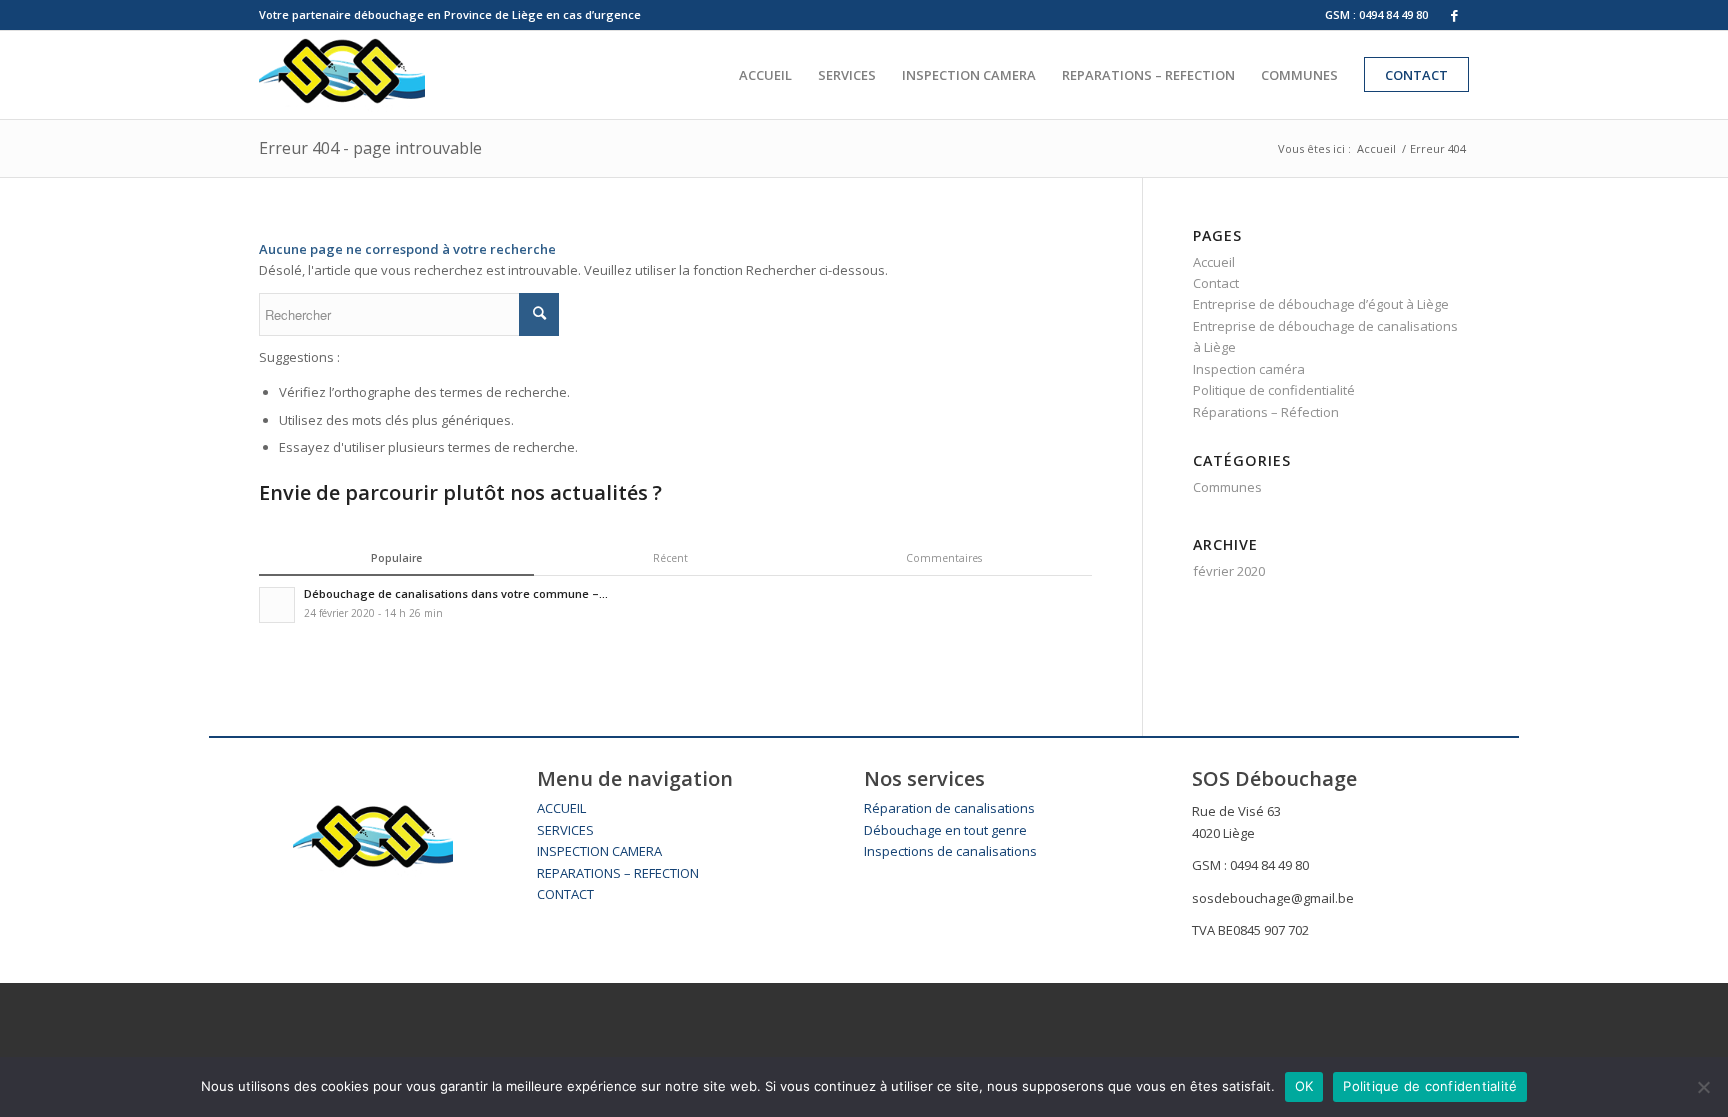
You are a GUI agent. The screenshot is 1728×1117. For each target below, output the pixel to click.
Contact (1216, 283)
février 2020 (1229, 571)
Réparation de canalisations (949, 808)
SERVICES (565, 830)
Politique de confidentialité (1274, 390)
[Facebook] (1454, 15)
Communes (1227, 487)
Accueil (1376, 148)
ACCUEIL (561, 808)
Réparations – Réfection (1266, 412)
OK (1304, 1086)
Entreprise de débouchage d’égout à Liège (1321, 304)
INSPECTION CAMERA (599, 851)
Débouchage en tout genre (945, 830)
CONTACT (565, 894)
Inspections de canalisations (950, 851)
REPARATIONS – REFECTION (618, 873)
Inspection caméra (1249, 369)
